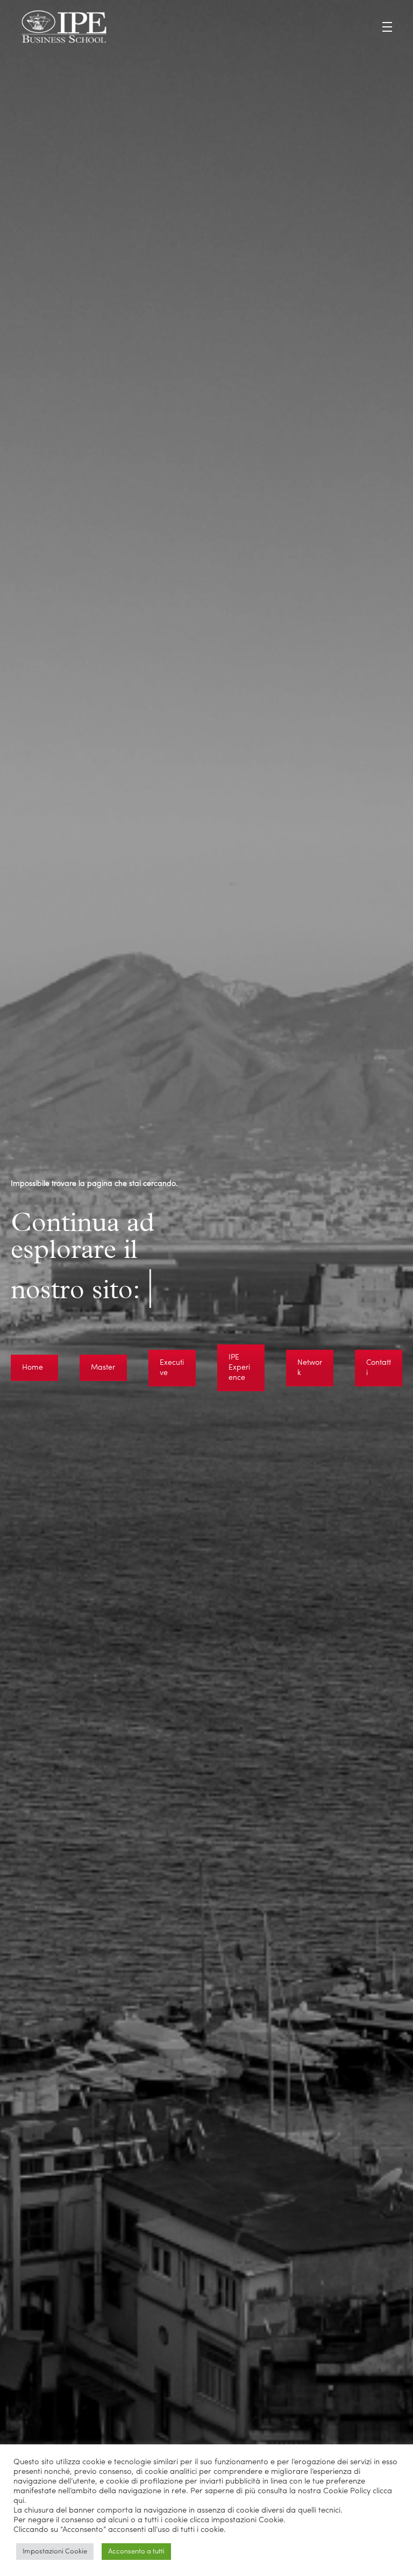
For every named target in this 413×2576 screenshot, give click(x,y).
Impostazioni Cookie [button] (55, 2552)
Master (103, 1368)
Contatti (379, 1368)
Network (310, 1368)
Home (33, 1368)
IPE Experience (239, 1368)
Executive (172, 1368)
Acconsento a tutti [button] (136, 2552)
